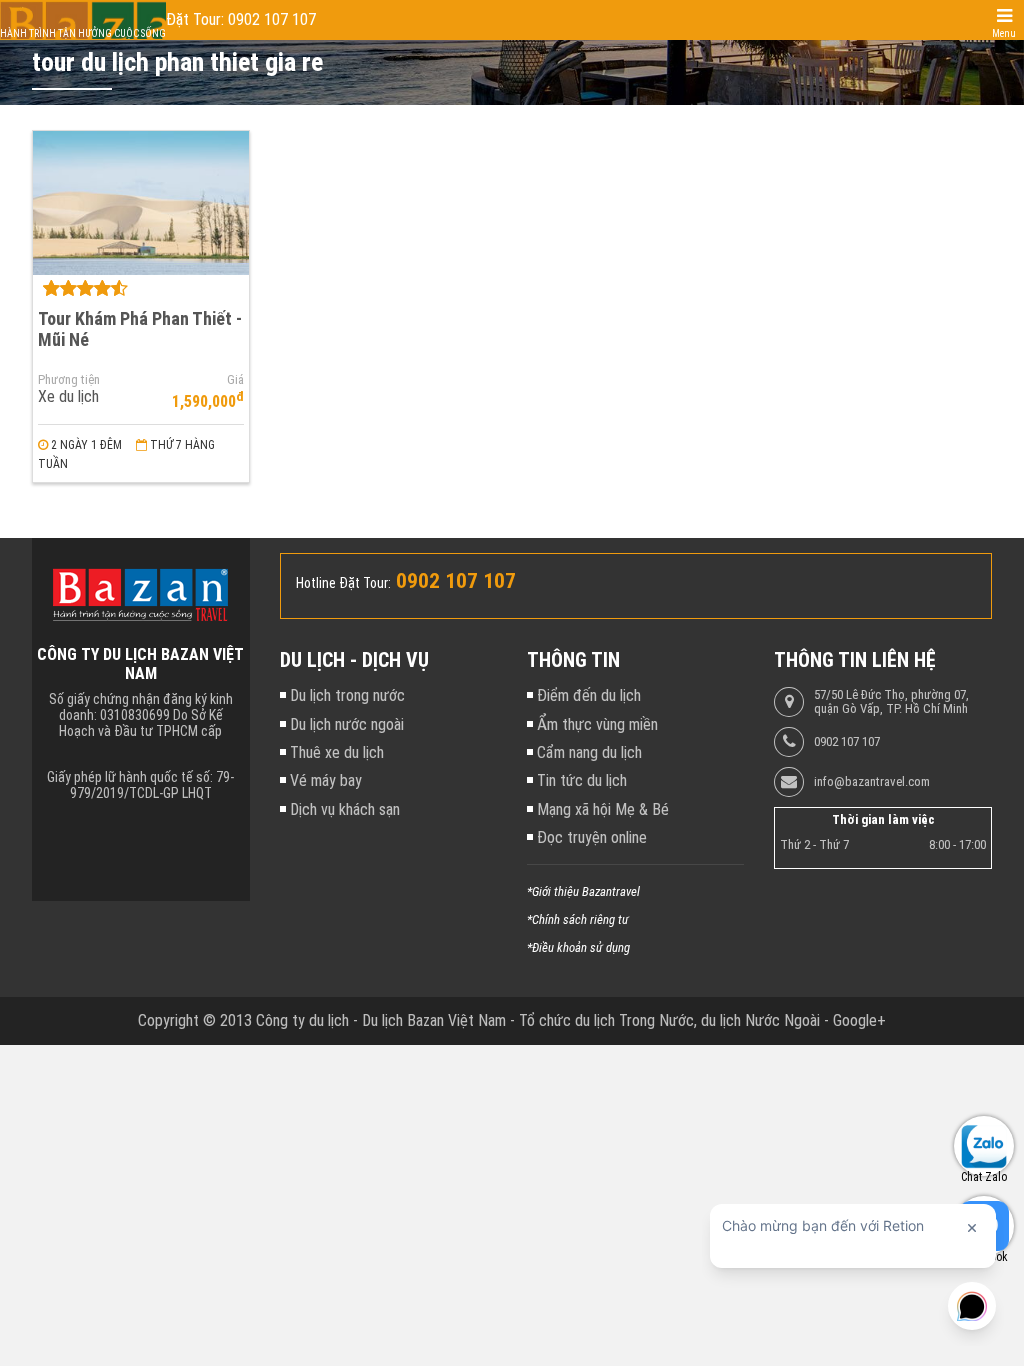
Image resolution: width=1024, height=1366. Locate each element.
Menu (1004, 33)
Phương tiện (69, 380)
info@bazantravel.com (872, 782)
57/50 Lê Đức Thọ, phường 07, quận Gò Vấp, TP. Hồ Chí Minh (891, 702)
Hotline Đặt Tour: (343, 583)
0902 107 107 (847, 742)
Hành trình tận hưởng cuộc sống (83, 33)
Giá (235, 380)
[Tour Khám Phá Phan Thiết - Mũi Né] (141, 203)
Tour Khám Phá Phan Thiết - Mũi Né (140, 329)
